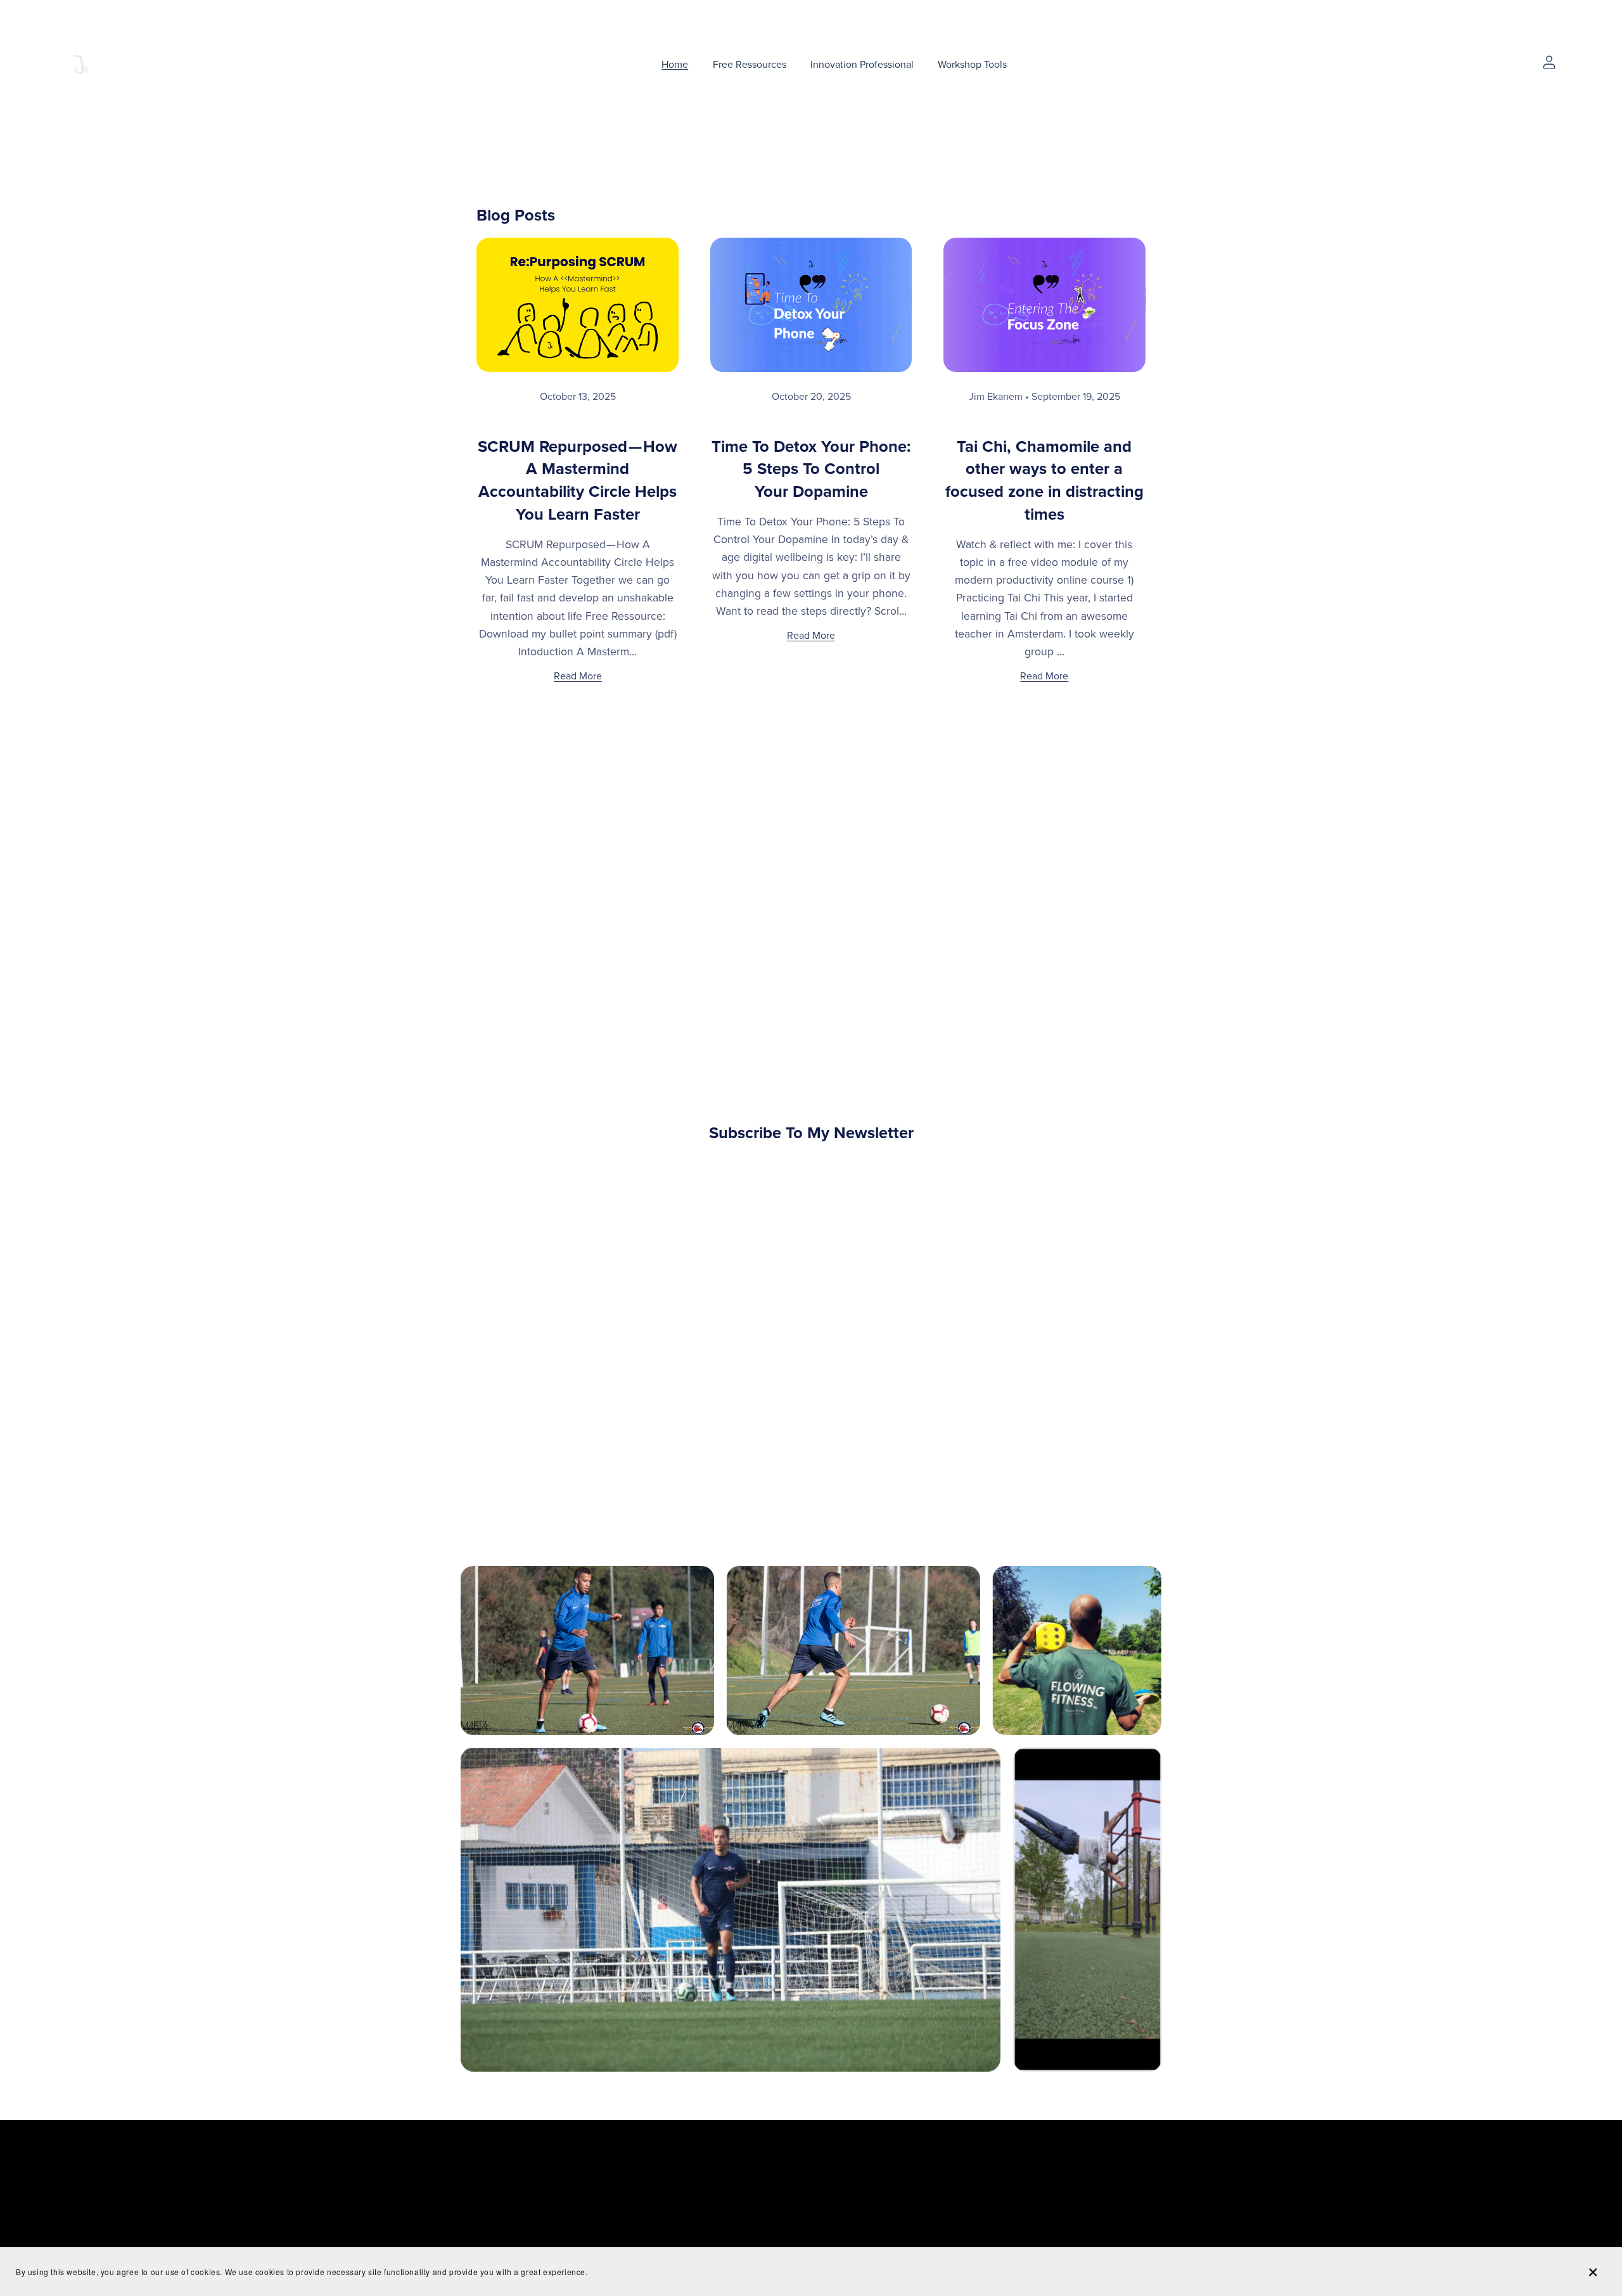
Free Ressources (750, 64)
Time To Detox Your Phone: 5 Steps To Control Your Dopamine (811, 470)
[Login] (1549, 61)
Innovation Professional (862, 64)
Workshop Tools (972, 64)
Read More (578, 676)
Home (675, 64)
